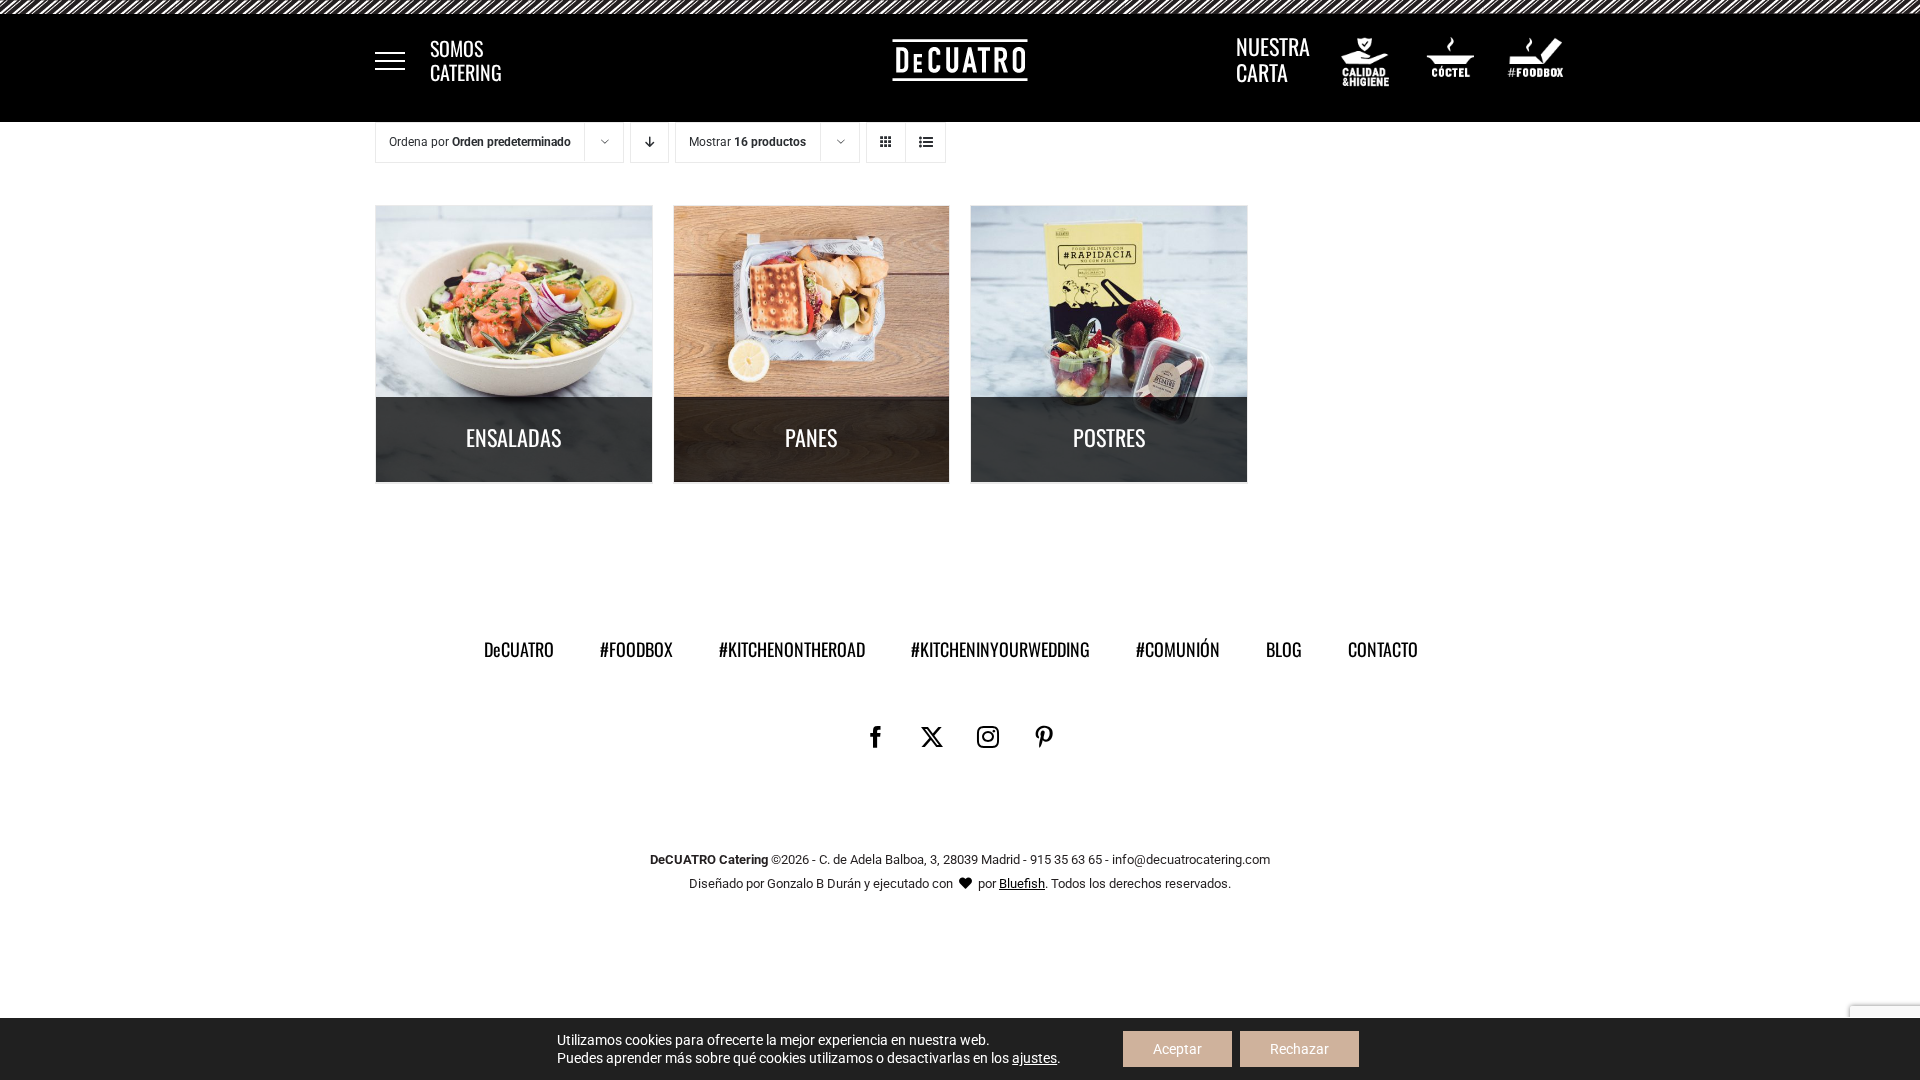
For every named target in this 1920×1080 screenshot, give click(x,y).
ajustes (1034, 1058)
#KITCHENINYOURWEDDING (1000, 649)
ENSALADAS (513, 437)
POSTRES (1109, 437)
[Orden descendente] (649, 142)
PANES (811, 437)
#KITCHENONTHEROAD (792, 649)
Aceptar (1177, 1049)
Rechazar (1299, 1049)
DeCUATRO (519, 649)
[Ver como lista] (925, 142)
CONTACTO (1383, 649)
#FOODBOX (636, 649)
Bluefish (1022, 883)
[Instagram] (988, 737)
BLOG (1284, 649)
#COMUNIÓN (1178, 649)
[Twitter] (932, 737)
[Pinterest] (1044, 737)
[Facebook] (876, 737)
